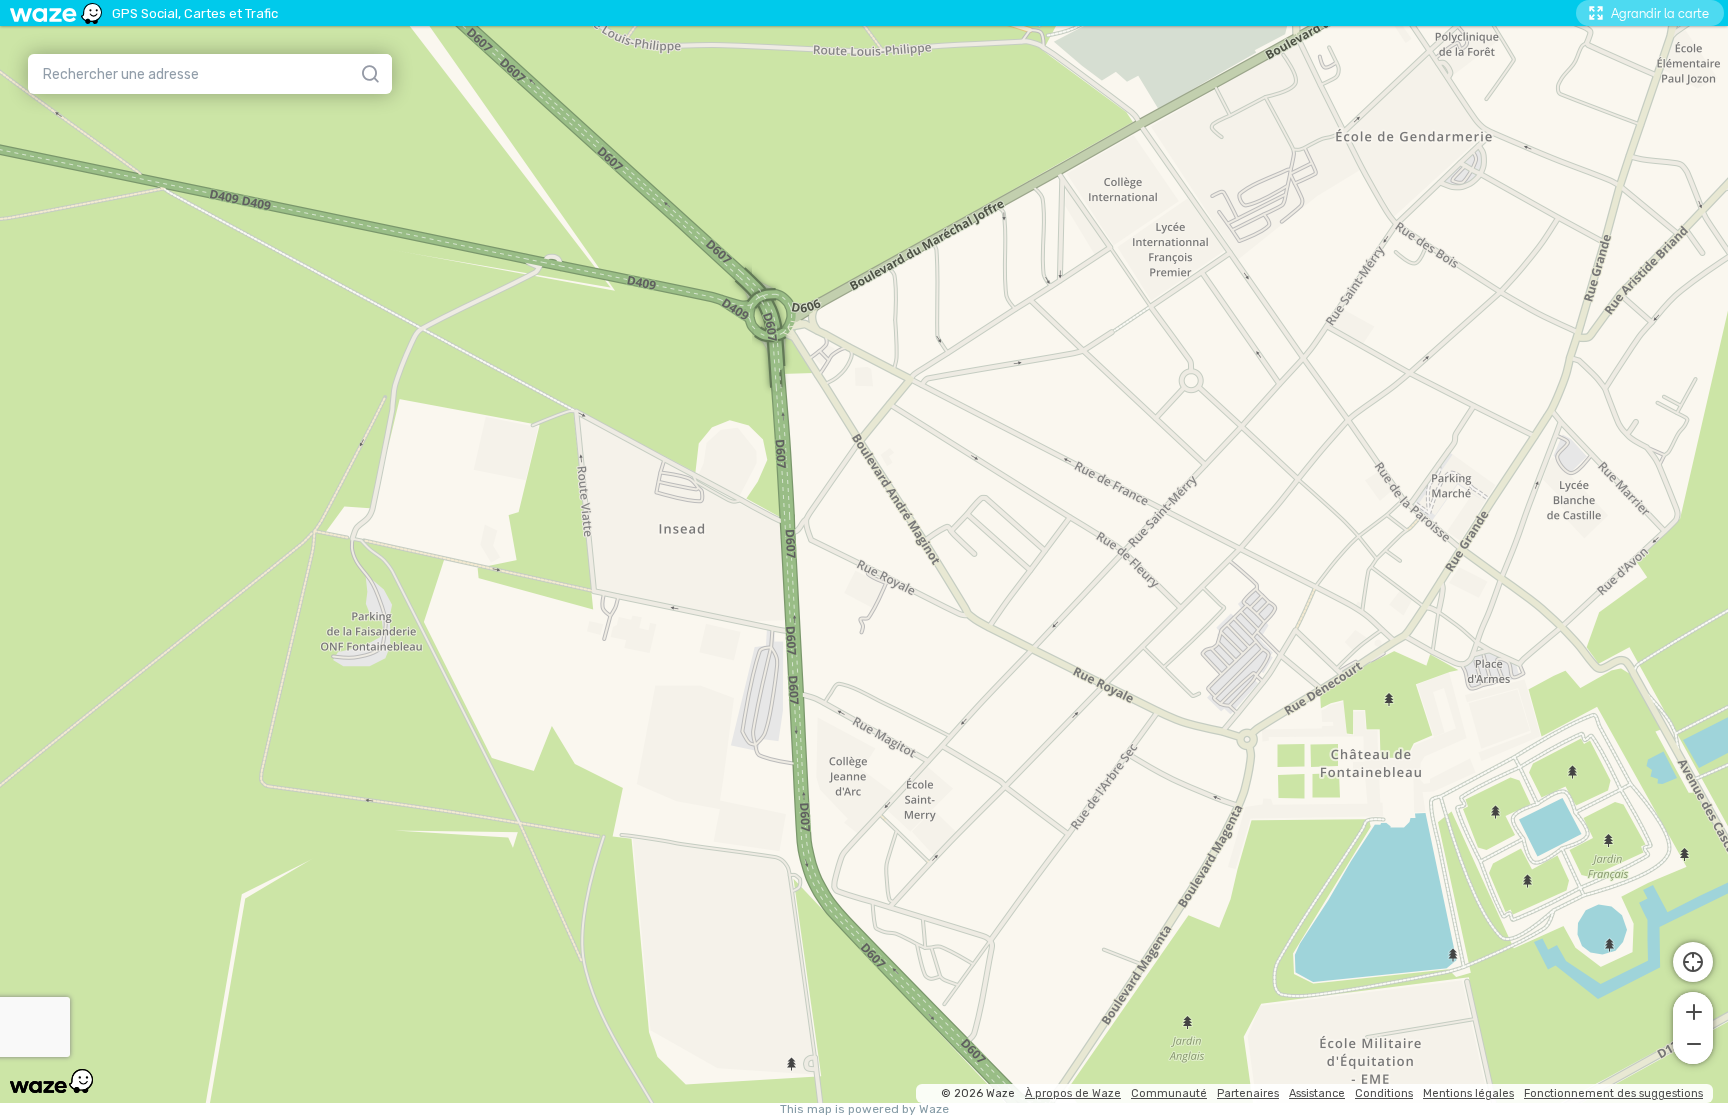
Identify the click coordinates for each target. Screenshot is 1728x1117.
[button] (1693, 1010)
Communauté (1169, 1093)
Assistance (1317, 1093)
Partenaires (1248, 1093)
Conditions (1384, 1093)
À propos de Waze (1073, 1093)
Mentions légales (1468, 1093)
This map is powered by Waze (864, 1109)
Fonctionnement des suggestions (1613, 1093)
